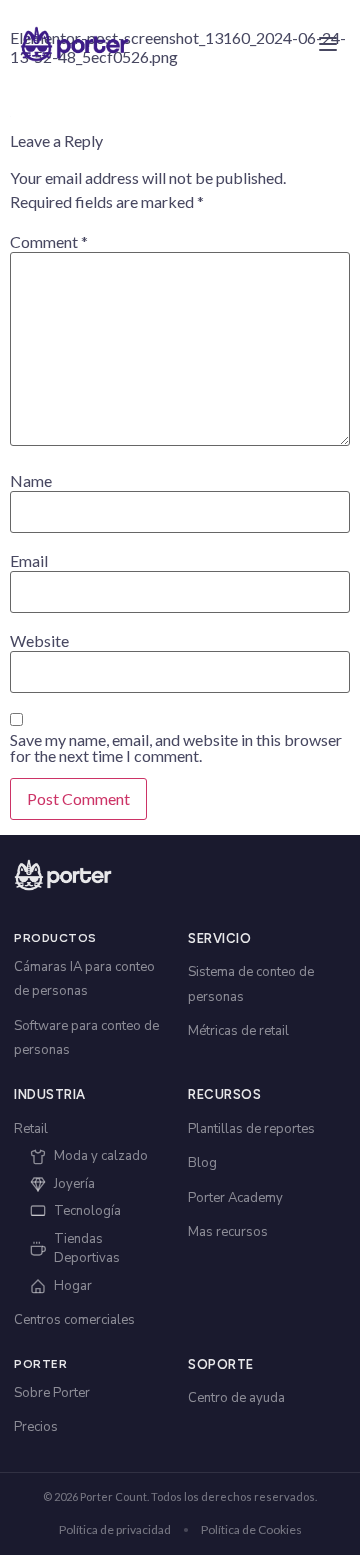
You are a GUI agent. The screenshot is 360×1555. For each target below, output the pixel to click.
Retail (31, 1129)
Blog (202, 1163)
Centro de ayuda (236, 1398)
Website (39, 641)
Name (31, 481)
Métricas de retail (238, 1031)
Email (29, 561)
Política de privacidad (115, 1529)
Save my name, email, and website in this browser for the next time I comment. (176, 748)
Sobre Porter (52, 1393)
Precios (36, 1427)
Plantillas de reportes (251, 1129)
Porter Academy (235, 1198)
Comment (49, 242)
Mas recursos (228, 1232)
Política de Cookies (251, 1529)
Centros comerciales (74, 1320)
